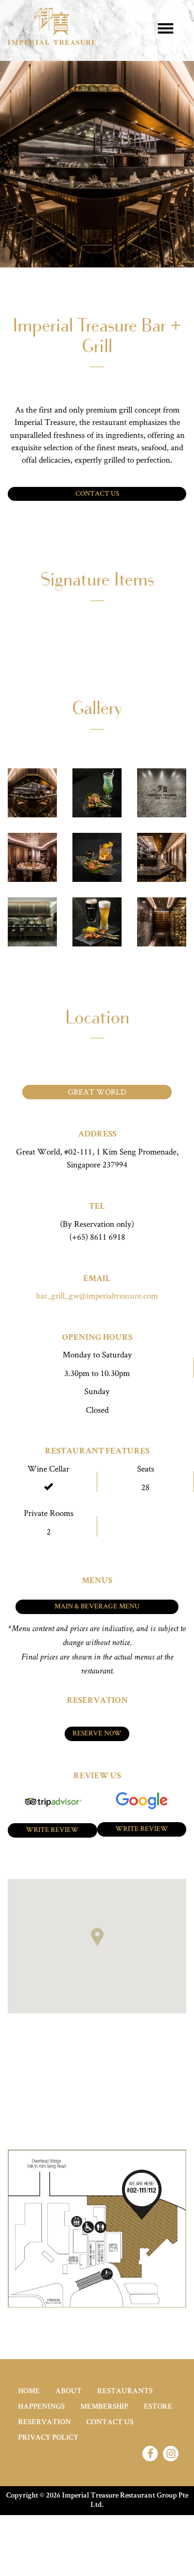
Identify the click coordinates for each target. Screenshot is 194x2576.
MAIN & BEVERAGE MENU (97, 1607)
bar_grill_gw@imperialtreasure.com (97, 1295)
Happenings (41, 2407)
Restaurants (125, 2391)
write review (52, 1830)
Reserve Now (97, 1734)
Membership (104, 2407)
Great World (97, 1092)
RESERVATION (44, 2422)
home (29, 2391)
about (69, 2391)
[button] (97, 1937)
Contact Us (97, 494)
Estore (158, 2407)
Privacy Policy (48, 2438)
